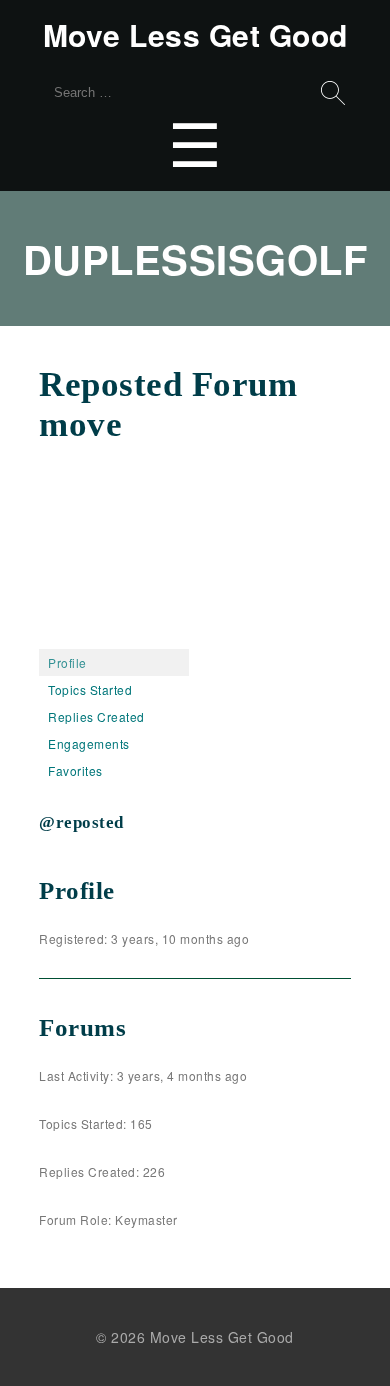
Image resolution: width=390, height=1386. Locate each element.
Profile (67, 662)
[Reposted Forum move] (114, 639)
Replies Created (96, 716)
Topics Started (90, 689)
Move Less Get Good (195, 35)
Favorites (75, 770)
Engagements (89, 743)
